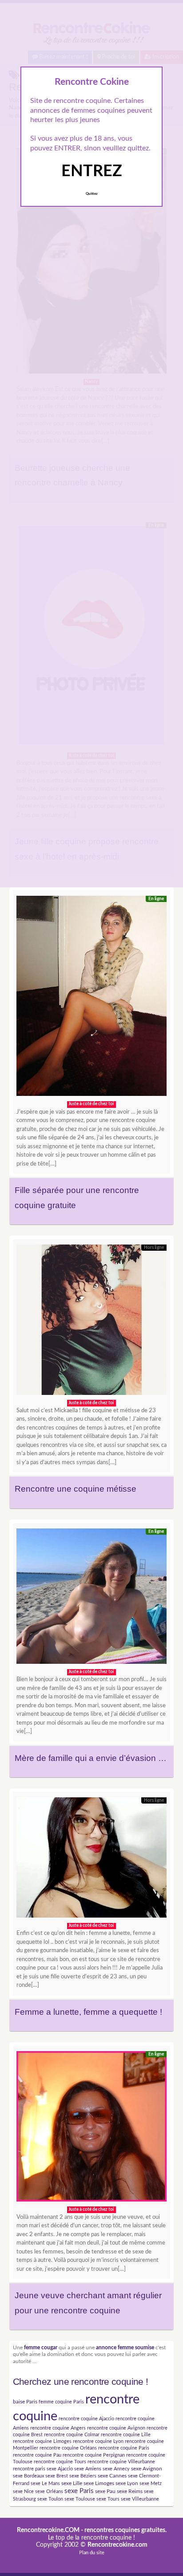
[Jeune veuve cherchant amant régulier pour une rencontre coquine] (92, 2129)
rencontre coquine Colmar (72, 2435)
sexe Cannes (112, 2476)
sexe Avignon (147, 2469)
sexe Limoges (99, 2483)
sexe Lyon (127, 2483)
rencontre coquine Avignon (116, 2428)
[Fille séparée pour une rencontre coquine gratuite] (92, 998)
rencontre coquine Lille (126, 2435)
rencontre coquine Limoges (42, 2441)
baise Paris (25, 2402)
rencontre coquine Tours (60, 2462)
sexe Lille (72, 2483)
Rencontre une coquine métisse (76, 1489)
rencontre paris (29, 2469)
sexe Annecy (116, 2469)
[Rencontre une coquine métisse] (92, 1322)
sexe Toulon (50, 2499)
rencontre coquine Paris (124, 2448)
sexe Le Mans (45, 2483)
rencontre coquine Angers (58, 2428)
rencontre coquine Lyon (98, 2441)
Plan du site (92, 2553)
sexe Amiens (88, 2469)
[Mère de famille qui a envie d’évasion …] (92, 1599)
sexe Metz (151, 2483)
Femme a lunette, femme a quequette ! (88, 2012)
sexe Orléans (49, 2491)
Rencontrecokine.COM (48, 2530)
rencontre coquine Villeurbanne (121, 2462)
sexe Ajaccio (60, 2469)
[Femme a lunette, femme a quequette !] (92, 1860)
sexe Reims (130, 2491)
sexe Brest (57, 2476)
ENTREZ (92, 171)
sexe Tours (108, 2499)
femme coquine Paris (61, 2402)
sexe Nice (23, 2491)
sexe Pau (105, 2491)
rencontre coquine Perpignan (94, 2455)
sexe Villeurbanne (140, 2499)
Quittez (92, 194)
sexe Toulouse (80, 2499)
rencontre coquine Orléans (68, 2448)
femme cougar (41, 2348)
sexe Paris (79, 2491)
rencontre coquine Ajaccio (86, 2419)
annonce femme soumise (125, 2348)
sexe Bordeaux (28, 2476)
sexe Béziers (83, 2476)
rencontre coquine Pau (37, 2455)
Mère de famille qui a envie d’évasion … (91, 1758)
